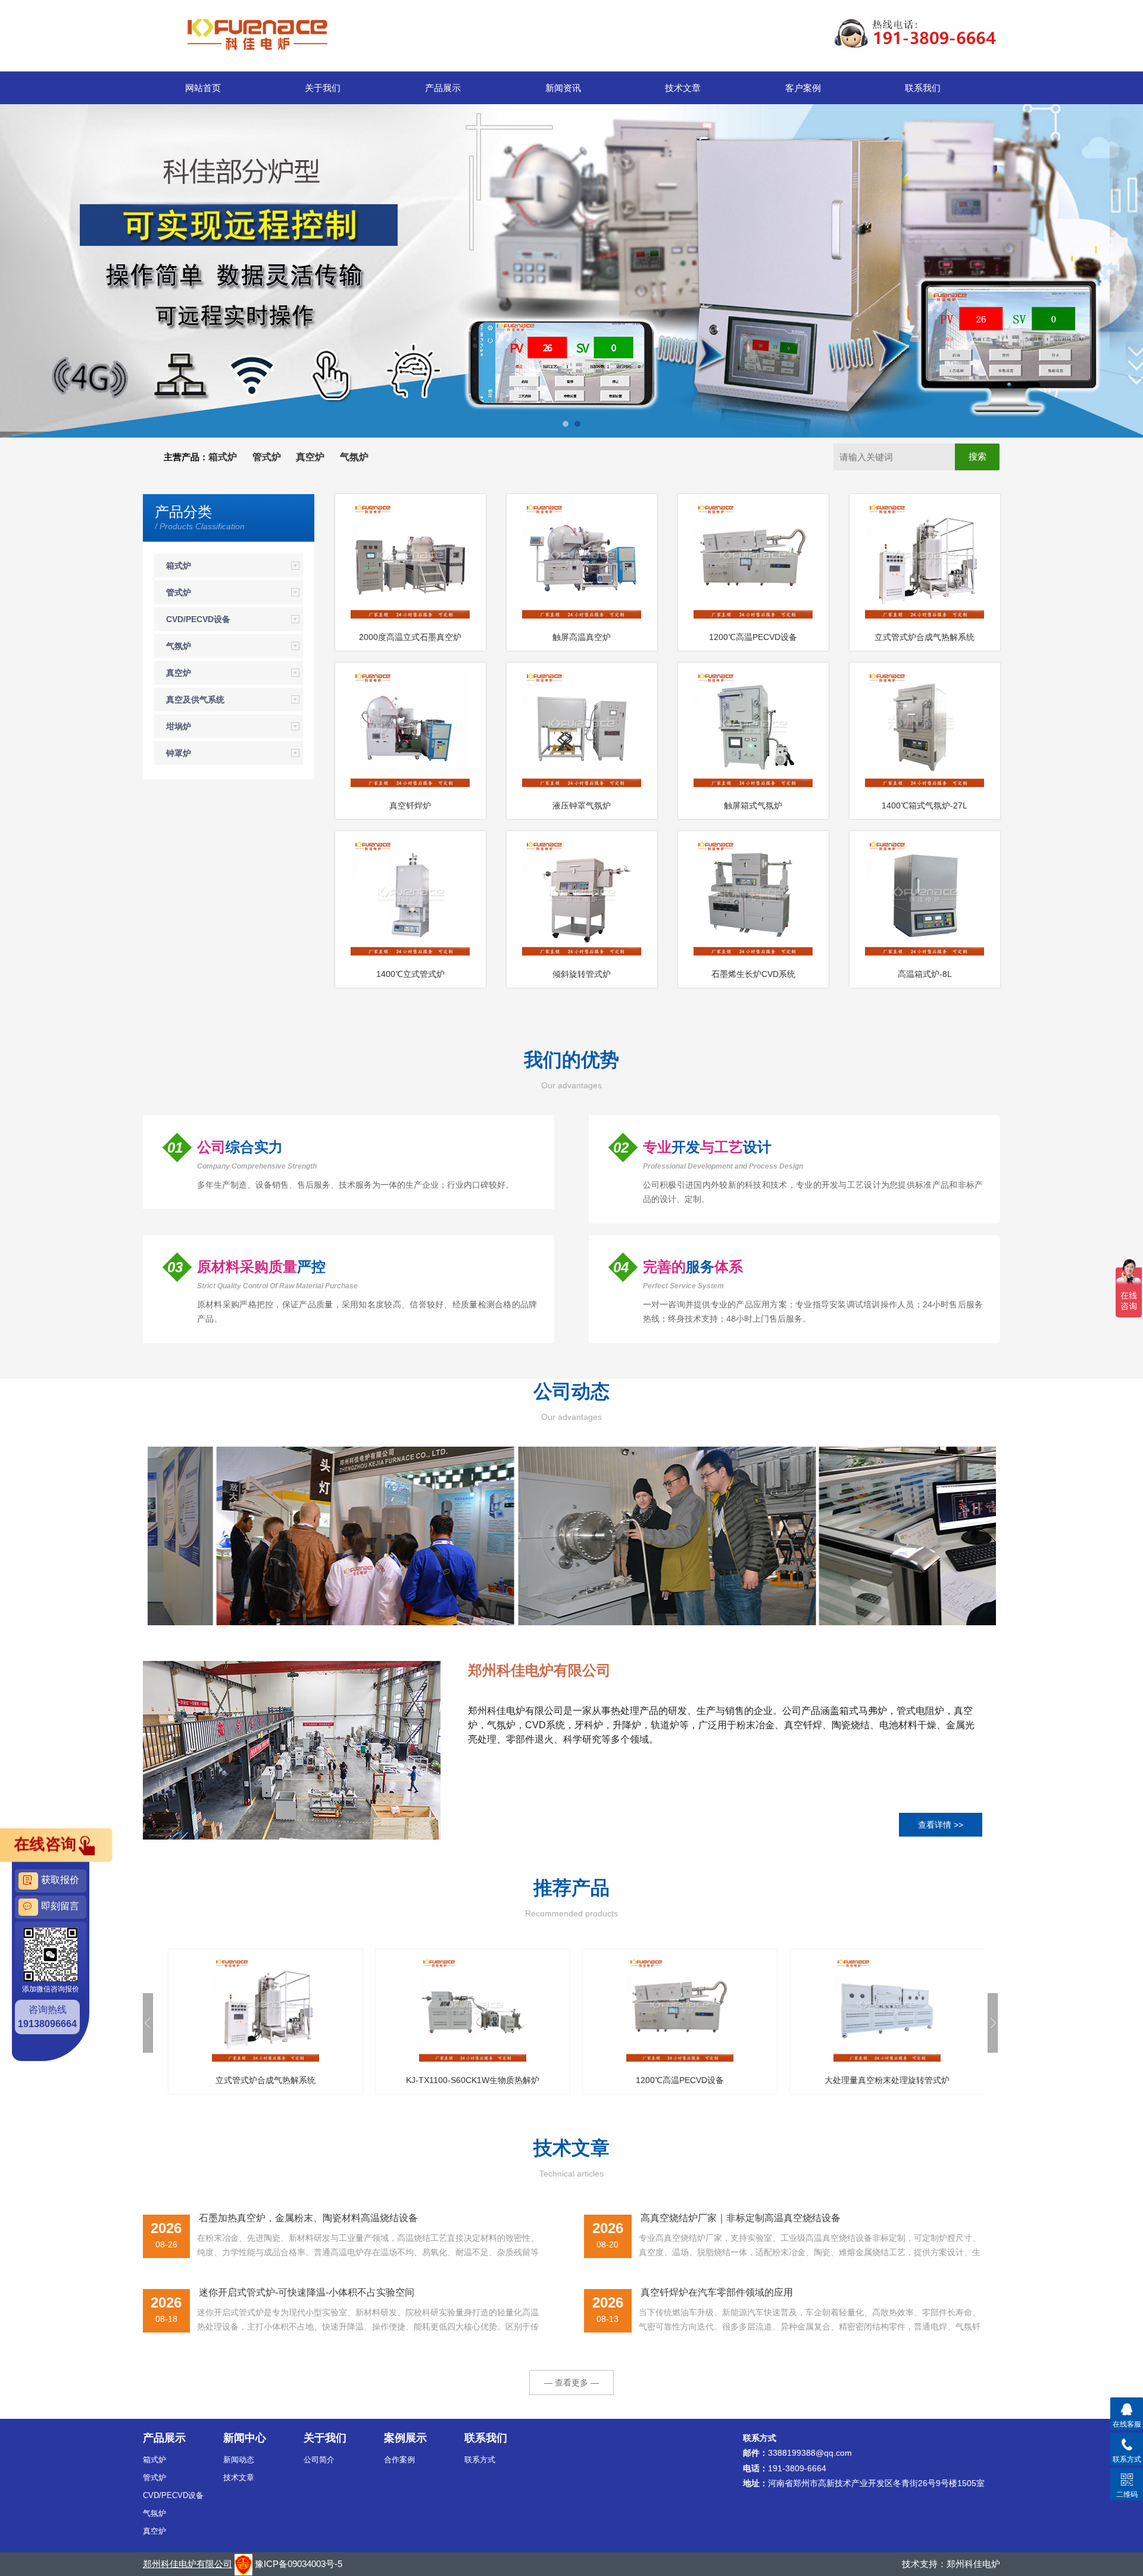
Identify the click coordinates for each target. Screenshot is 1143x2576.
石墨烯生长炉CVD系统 (753, 974)
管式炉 (179, 592)
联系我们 (923, 88)
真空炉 (179, 673)
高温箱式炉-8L (925, 974)
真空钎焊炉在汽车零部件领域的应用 (717, 2292)
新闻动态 (239, 2460)
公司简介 (319, 2460)
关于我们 (323, 88)
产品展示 (443, 88)
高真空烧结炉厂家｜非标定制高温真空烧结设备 (741, 2218)
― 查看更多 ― (571, 2383)
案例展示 (405, 2438)
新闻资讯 (563, 88)
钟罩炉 (179, 753)
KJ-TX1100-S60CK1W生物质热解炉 (267, 2080)
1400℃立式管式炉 (410, 974)
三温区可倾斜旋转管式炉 (888, 2080)
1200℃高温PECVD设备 (753, 637)
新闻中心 (245, 2438)
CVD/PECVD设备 (198, 619)
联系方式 (480, 2460)
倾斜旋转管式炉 (582, 974)
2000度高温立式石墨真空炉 (410, 637)
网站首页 (203, 88)
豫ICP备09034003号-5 (299, 2564)
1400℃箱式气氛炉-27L (925, 805)
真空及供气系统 (195, 700)
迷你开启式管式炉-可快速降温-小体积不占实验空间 (307, 2292)
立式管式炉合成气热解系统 (925, 637)
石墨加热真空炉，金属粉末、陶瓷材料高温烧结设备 (308, 2218)
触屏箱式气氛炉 (753, 805)
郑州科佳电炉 (973, 2564)
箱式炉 (179, 566)
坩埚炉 (179, 726)
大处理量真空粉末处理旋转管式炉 (681, 2080)
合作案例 (399, 2460)
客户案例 (803, 88)
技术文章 (683, 88)
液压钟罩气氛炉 (582, 805)
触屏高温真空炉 (582, 637)
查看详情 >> (941, 1825)
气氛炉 (179, 646)
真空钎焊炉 (410, 805)
